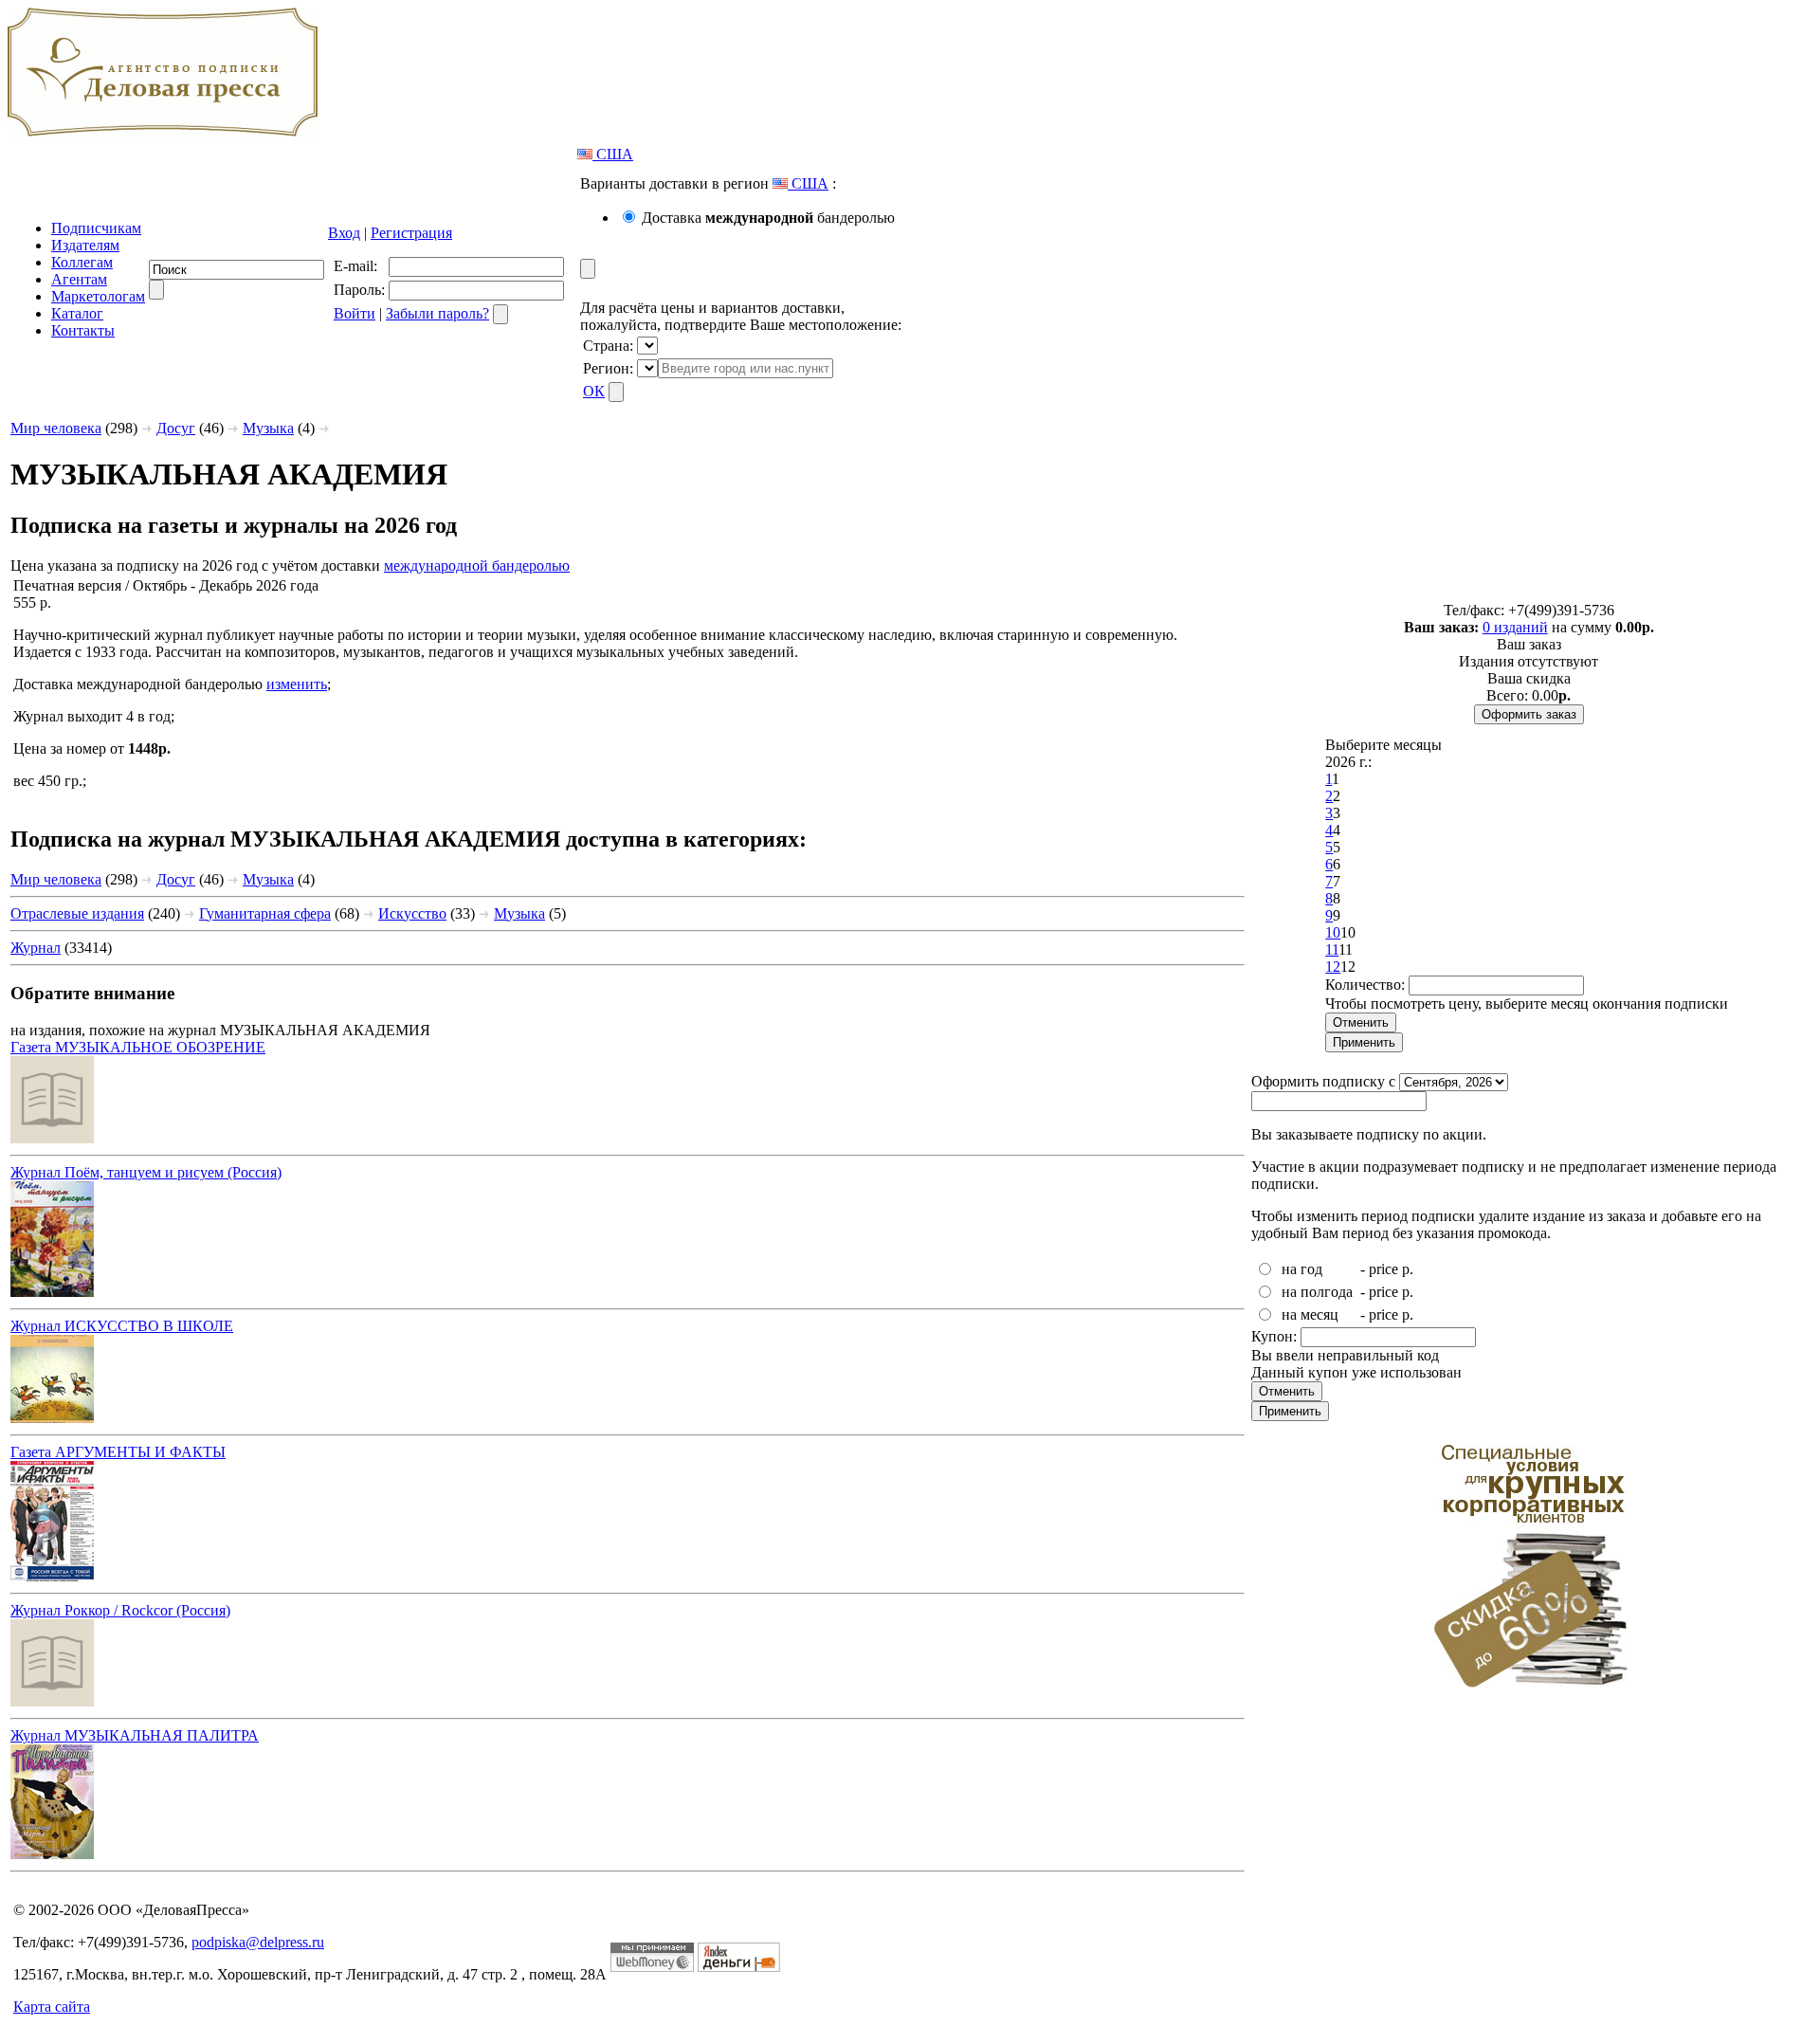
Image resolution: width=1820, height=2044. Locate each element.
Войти (355, 313)
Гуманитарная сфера (265, 913)
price (1383, 1269)
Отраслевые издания (77, 913)
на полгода (1317, 1292)
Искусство (412, 913)
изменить (297, 684)
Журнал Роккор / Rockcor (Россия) (120, 1610)
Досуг (176, 428)
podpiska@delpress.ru (258, 1942)
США (613, 154)
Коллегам (82, 262)
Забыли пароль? (437, 313)
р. (1408, 1269)
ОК (594, 391)
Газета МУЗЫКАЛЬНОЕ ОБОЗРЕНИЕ (138, 1047)
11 (1332, 949)
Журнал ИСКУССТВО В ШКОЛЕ (122, 1326)
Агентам (79, 279)
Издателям (85, 245)
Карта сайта (52, 2007)
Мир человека (56, 428)
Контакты (83, 330)
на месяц (1310, 1314)
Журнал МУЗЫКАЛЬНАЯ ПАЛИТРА (135, 1735)
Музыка (268, 428)
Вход (344, 233)
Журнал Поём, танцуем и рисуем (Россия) (146, 1172)
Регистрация (411, 233)
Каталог (77, 313)
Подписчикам (96, 228)
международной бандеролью (477, 566)
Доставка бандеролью (768, 218)
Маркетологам (98, 296)
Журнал (36, 948)
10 (1333, 932)
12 (1333, 967)
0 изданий (1515, 627)
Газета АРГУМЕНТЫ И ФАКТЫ (118, 1452)
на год (1302, 1269)
